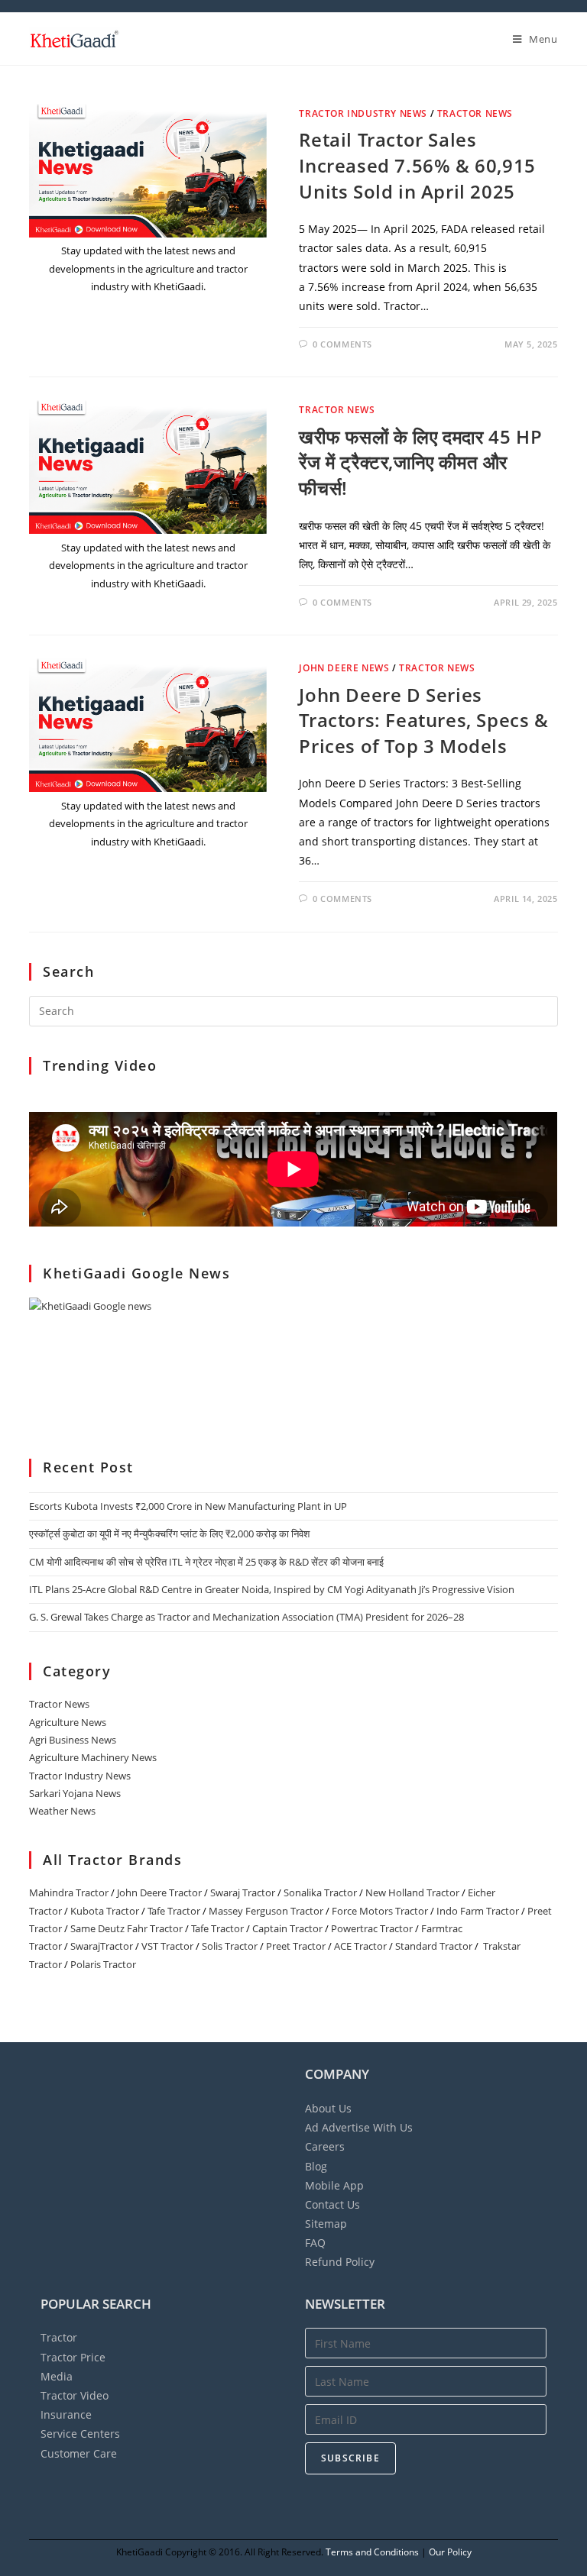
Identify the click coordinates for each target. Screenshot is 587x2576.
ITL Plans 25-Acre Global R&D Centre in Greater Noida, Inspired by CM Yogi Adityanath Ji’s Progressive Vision (272, 1589)
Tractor (59, 2337)
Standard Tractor (434, 1946)
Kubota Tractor (105, 1911)
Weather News (62, 1811)
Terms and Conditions (372, 2552)
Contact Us (332, 2204)
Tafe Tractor (174, 1911)
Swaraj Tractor (243, 1892)
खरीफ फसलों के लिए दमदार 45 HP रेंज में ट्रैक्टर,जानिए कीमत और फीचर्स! (420, 462)
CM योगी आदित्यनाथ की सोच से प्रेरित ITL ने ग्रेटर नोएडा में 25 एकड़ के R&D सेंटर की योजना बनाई (206, 1562)
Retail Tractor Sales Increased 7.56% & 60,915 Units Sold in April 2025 (417, 165)
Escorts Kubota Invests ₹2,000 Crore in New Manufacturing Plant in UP (188, 1506)
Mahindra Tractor (69, 1892)
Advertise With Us (359, 2127)
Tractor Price (73, 2357)
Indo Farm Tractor (478, 1911)
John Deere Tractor (159, 1892)
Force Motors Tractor (380, 1911)
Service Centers (80, 2434)
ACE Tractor (360, 1946)
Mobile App (334, 2185)
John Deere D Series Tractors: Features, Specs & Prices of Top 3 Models (423, 720)
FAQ (315, 2243)
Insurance (66, 2414)
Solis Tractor (230, 1946)
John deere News (344, 668)
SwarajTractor (102, 1946)
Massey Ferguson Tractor (266, 1911)
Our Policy (450, 2552)
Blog (316, 2166)
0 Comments (342, 344)
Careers (325, 2146)
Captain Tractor (287, 1928)
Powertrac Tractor (372, 1928)
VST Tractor (167, 1946)
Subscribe (350, 2458)
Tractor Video (75, 2395)
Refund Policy (340, 2262)
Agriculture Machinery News (93, 1757)
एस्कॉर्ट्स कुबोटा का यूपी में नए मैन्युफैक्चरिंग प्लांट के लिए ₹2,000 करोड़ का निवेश (169, 1534)
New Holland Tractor (412, 1892)
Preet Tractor (296, 1946)
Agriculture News (68, 1722)
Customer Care (79, 2453)
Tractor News (475, 113)
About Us (328, 2108)
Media (57, 2376)
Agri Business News (73, 1740)
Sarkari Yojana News (75, 1793)
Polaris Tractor (103, 1964)
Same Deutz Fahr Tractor (126, 1928)
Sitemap (326, 2224)
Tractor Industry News (363, 113)
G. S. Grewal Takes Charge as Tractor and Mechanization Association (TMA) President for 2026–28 (246, 1617)
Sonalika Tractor (320, 1892)
